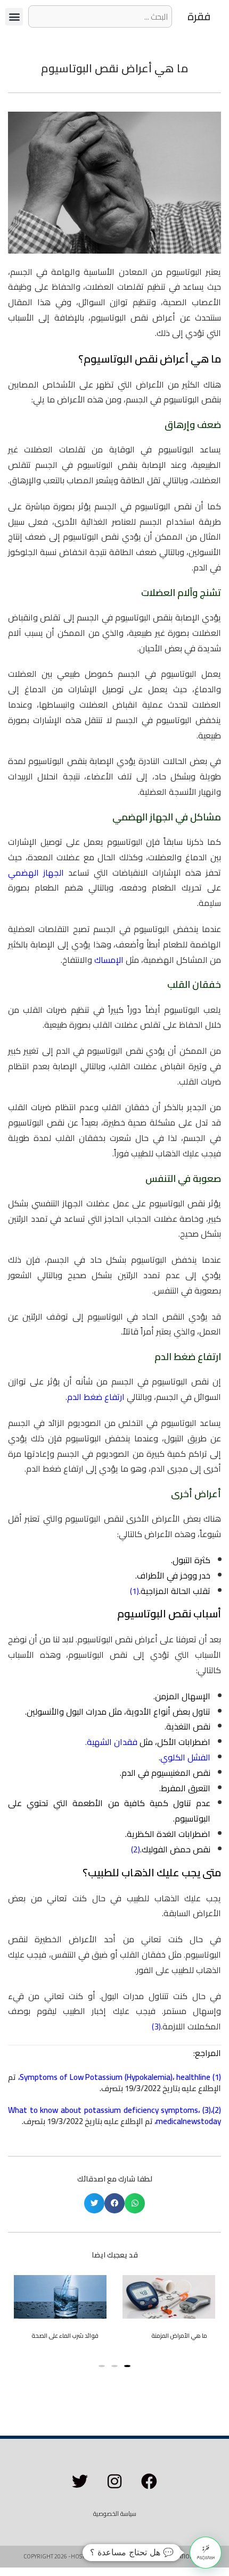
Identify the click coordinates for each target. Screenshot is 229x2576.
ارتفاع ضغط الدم (96, 1397)
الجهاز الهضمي (36, 872)
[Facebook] (149, 2481)
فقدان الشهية (112, 1742)
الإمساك (109, 960)
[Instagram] (114, 2481)
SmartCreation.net (178, 2556)
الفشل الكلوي (185, 1757)
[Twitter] (80, 2481)
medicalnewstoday (189, 2121)
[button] (14, 17)
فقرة (199, 16)
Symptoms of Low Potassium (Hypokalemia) (96, 2077)
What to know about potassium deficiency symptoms (103, 2110)
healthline (193, 2077)
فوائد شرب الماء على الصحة (65, 2336)
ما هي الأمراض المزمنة (179, 2336)
